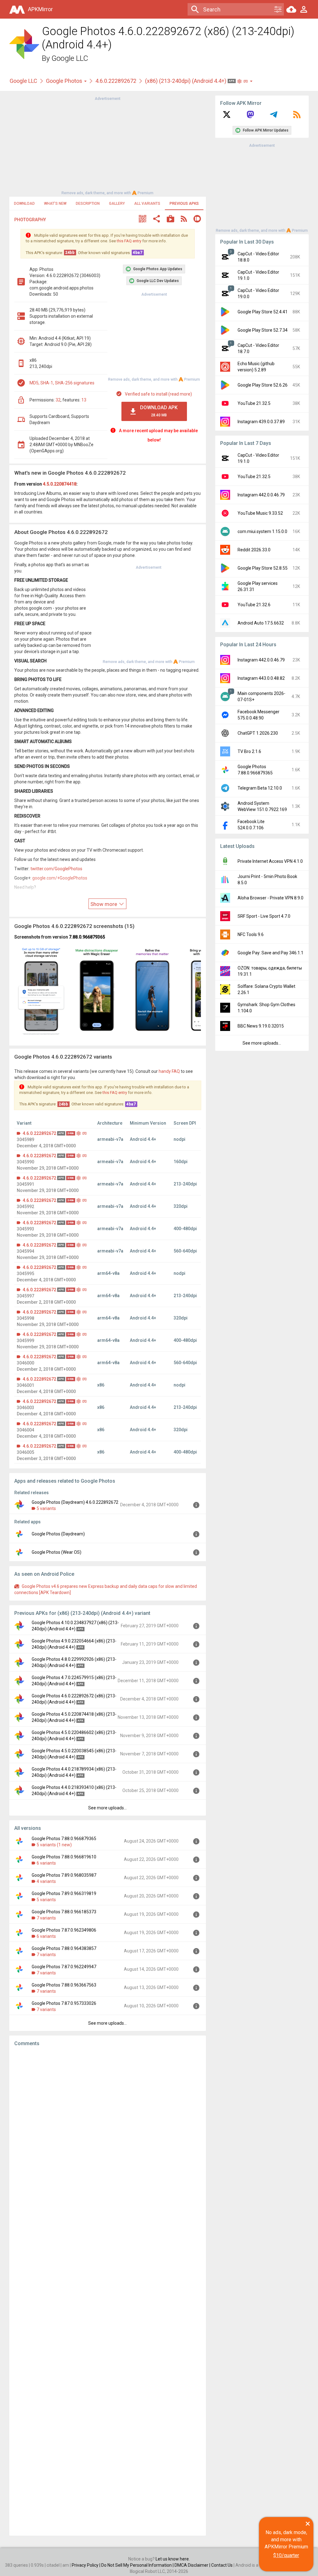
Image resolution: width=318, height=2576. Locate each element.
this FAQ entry (129, 241)
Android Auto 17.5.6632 (261, 623)
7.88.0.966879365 (87, 937)
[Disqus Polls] (108, 2130)
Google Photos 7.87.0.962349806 (64, 1930)
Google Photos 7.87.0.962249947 (64, 1967)
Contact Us (222, 2565)
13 (84, 400)
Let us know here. (173, 2559)
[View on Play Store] (170, 220)
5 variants (46, 1508)
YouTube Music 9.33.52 (260, 513)
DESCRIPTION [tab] (88, 204)
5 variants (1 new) (54, 1845)
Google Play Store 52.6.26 (263, 385)
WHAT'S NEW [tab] (55, 204)
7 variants (46, 1918)
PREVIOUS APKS (184, 204)
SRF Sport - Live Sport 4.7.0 (264, 916)
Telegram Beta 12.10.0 (260, 788)
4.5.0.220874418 (60, 484)
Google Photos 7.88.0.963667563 (64, 1985)
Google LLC (70, 58)
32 (58, 400)
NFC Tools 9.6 (251, 934)
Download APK (159, 411)
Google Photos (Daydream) (58, 1534)
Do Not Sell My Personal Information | (138, 2565)
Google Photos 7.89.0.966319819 (64, 1893)
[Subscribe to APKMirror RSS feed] (297, 117)
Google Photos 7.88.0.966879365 (64, 1839)
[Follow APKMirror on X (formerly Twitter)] (227, 117)
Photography (30, 220)
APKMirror (40, 9)
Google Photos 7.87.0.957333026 (64, 2003)
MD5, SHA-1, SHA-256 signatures (62, 383)
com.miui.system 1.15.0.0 (262, 531)
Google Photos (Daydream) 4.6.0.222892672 (75, 1502)
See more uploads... (107, 1808)
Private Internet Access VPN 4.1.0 (270, 861)
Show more (104, 904)
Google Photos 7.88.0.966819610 (64, 1857)
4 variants (46, 1881)
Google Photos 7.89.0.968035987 (64, 1875)
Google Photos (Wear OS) (57, 1552)
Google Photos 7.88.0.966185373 (64, 1912)
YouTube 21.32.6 (254, 605)
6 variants (46, 1863)
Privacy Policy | (86, 2565)
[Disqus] (108, 2291)
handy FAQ (169, 1071)
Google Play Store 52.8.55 (263, 568)
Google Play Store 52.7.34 (263, 330)
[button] (143, 220)
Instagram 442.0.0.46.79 (261, 495)
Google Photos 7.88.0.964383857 (64, 1948)
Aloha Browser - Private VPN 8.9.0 (270, 898)
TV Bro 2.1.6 (249, 751)
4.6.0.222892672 (116, 81)
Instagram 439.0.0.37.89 (261, 422)
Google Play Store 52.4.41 (263, 312)
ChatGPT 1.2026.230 (258, 733)
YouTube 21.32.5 (254, 403)
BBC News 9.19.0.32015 (261, 1026)
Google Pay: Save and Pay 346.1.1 (270, 953)
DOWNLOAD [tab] (24, 204)
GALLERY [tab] (117, 204)
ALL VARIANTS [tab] (147, 204)
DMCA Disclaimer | (193, 2565)
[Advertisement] (107, 145)
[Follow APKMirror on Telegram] (274, 117)
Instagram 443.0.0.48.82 (261, 678)
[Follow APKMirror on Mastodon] (250, 117)
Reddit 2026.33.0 (254, 550)
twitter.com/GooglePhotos (56, 869)
